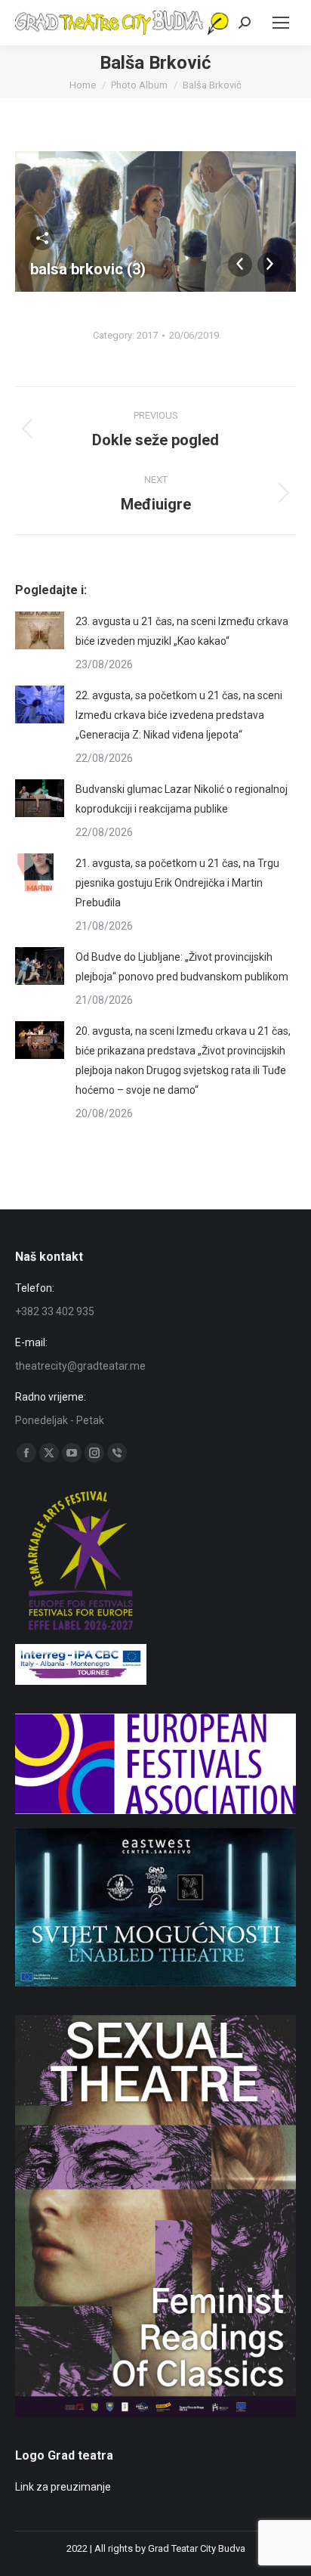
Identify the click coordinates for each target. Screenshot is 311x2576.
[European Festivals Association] (155, 1810)
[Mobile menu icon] (281, 23)
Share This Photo (42, 238)
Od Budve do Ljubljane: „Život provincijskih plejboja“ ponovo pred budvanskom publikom (182, 967)
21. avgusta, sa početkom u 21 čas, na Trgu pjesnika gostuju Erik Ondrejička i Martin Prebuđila (177, 883)
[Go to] (155, 1983)
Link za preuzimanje (63, 2487)
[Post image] (40, 630)
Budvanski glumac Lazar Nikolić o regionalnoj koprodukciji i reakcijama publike (182, 799)
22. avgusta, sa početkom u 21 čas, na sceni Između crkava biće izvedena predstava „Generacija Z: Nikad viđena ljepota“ (179, 715)
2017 (147, 335)
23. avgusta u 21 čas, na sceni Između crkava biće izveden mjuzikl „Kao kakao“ (182, 631)
